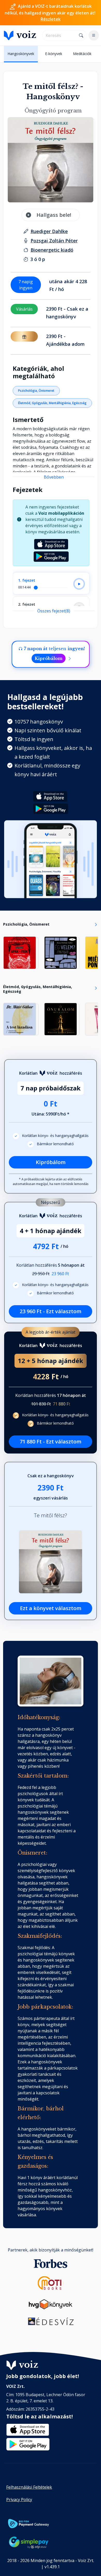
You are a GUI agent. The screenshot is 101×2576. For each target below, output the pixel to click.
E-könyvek (54, 54)
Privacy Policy (19, 2500)
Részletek (51, 19)
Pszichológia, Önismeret (36, 391)
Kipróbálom (49, 658)
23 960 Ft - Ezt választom (51, 1311)
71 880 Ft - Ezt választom (51, 1441)
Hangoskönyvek (21, 54)
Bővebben (54, 477)
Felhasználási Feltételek (29, 2487)
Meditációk (82, 54)
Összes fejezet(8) (54, 611)
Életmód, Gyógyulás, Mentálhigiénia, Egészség (52, 403)
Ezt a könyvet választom (51, 1608)
